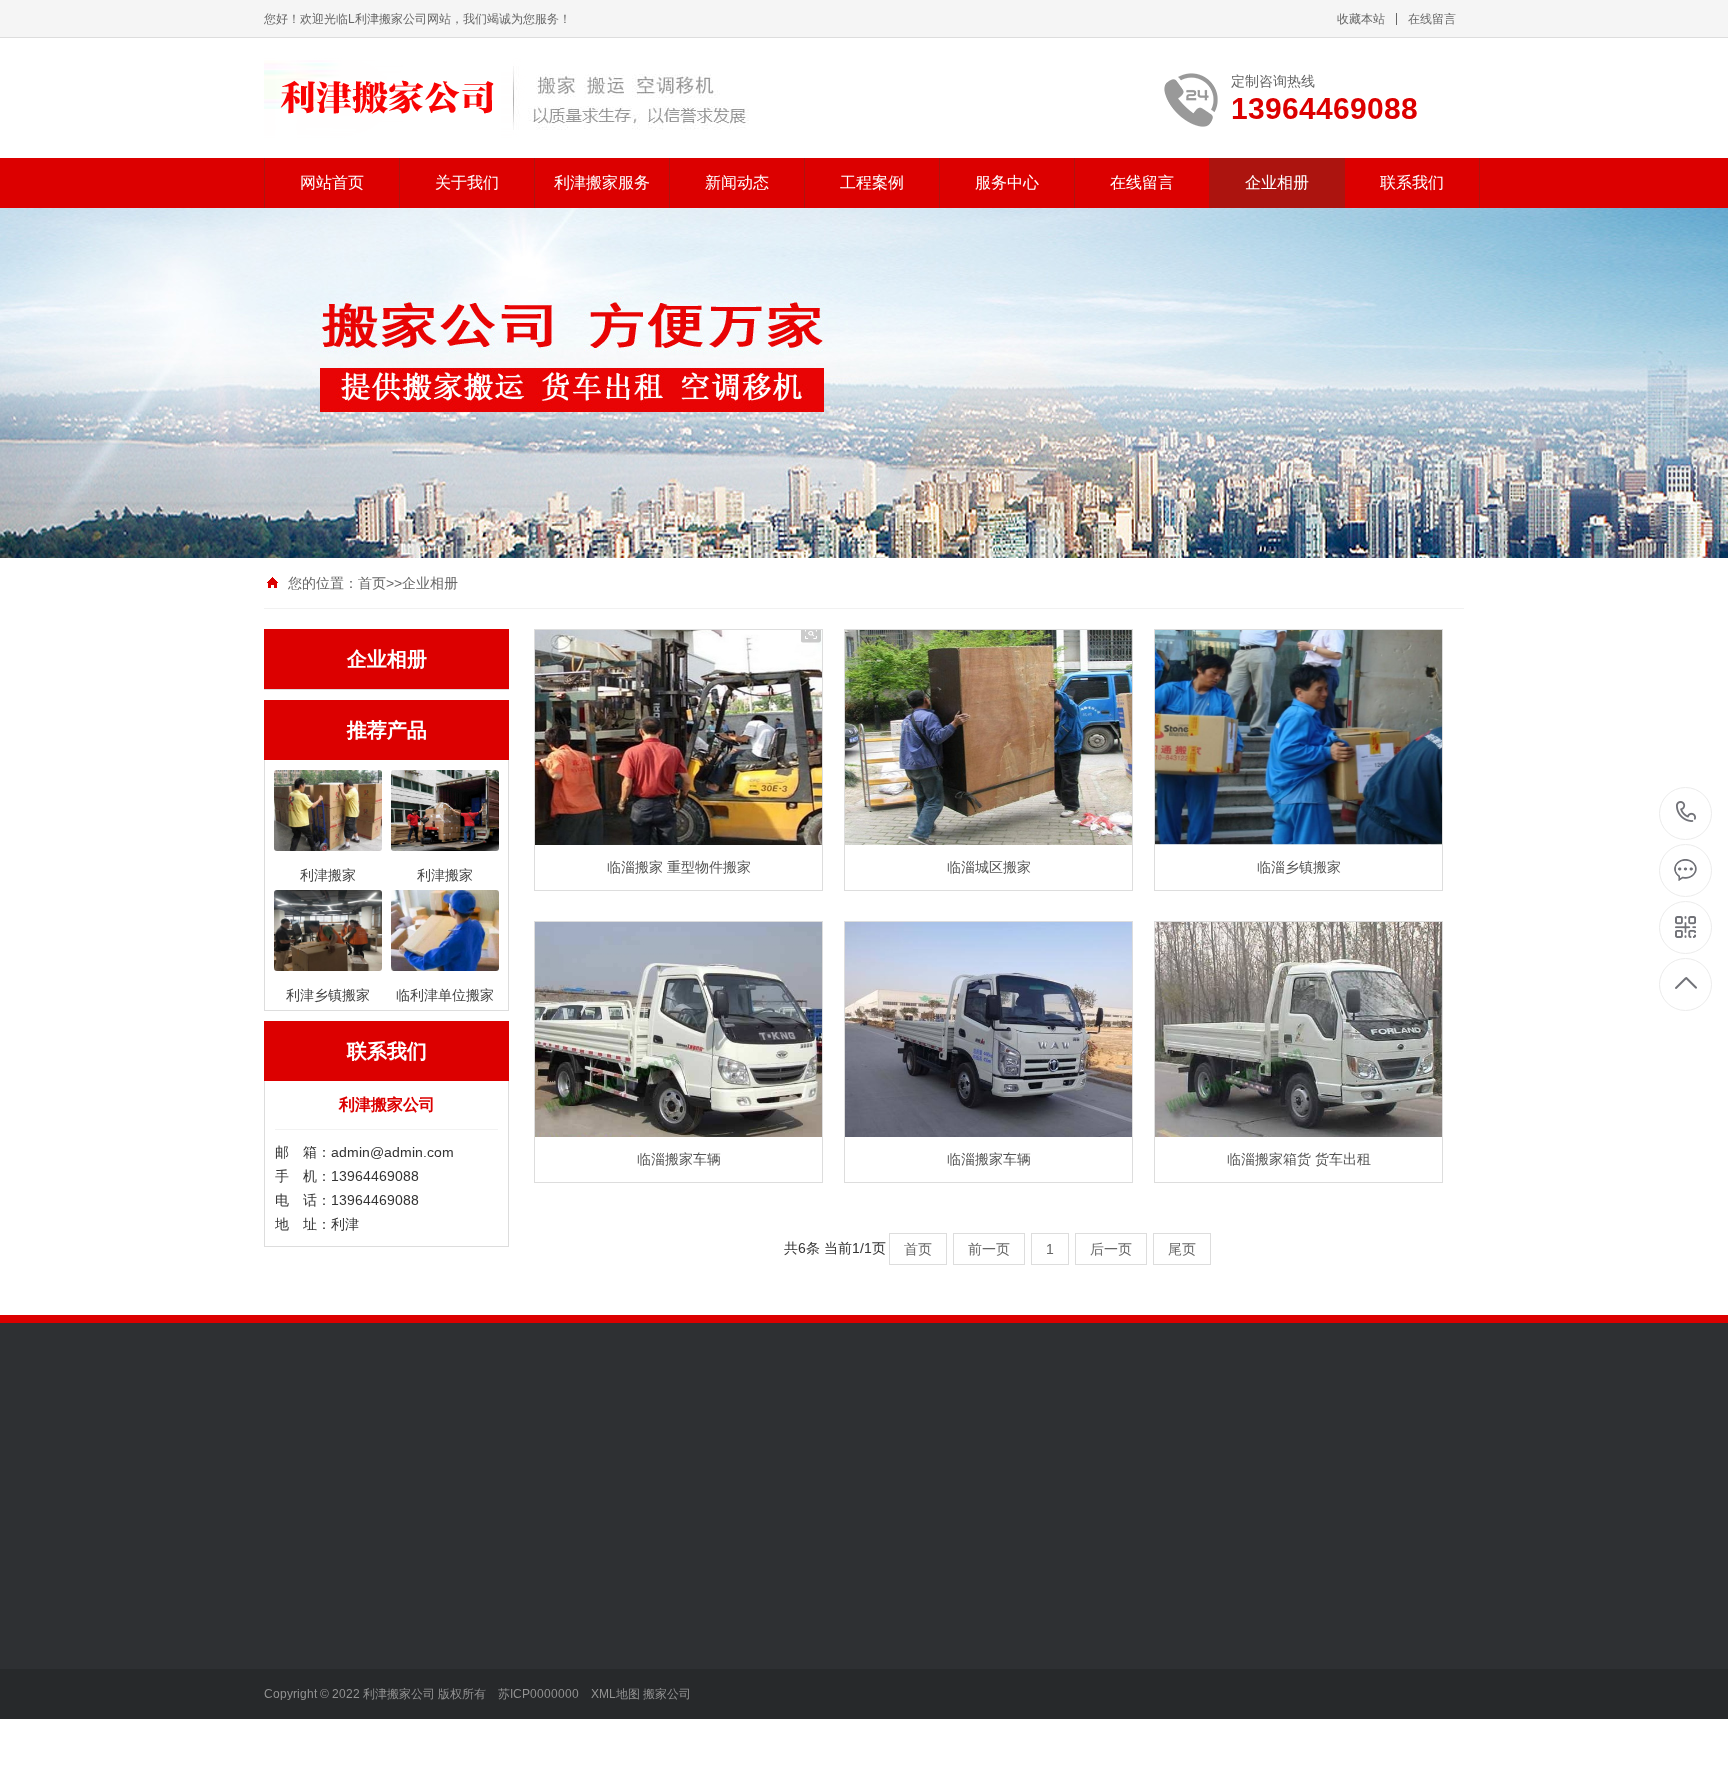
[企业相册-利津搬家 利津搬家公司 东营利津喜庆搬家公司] (506, 98)
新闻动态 (737, 182)
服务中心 (1007, 182)
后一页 (1111, 1249)
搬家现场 (709, 1636)
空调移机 (431, 1756)
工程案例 (872, 182)
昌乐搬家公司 (488, 1457)
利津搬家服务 (602, 182)
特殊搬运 (431, 1726)
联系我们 (1412, 182)
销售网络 (292, 1666)
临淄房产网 (677, 1457)
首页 (372, 583)
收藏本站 (1361, 19)
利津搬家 (431, 1606)
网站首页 (332, 182)
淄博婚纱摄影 (964, 1457)
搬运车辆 (709, 1666)
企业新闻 (570, 1636)
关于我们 (467, 182)
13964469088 (1686, 813)
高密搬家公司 (1062, 1457)
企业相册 (1277, 182)
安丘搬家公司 (390, 1457)
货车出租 (431, 1666)
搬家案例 (709, 1606)
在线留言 (1432, 19)
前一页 (989, 1249)
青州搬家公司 (586, 1457)
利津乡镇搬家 (445, 1696)
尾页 (1182, 1249)
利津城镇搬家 (445, 1636)
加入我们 (292, 1606)
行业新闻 (570, 1606)
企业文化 (292, 1636)
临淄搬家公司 (768, 1457)
